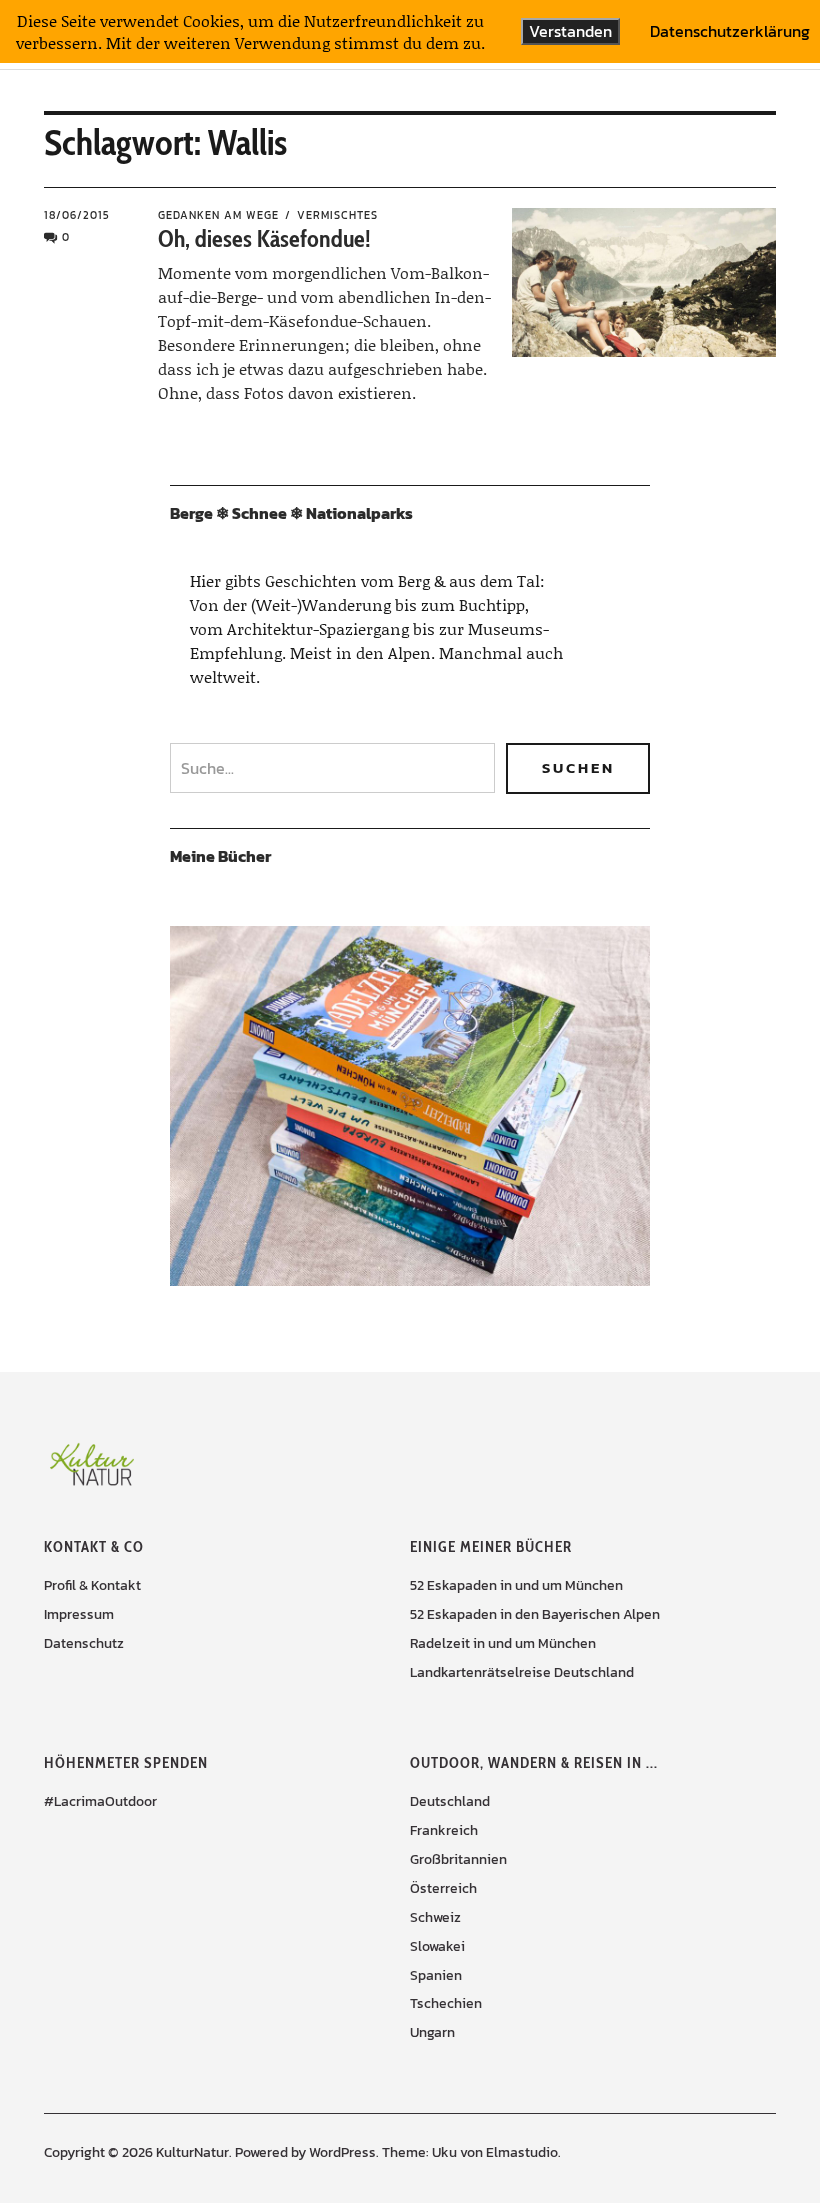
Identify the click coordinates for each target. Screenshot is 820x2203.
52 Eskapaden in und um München (516, 1585)
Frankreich (444, 1830)
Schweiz (435, 1917)
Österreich (443, 1888)
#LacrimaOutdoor (100, 1801)
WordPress (342, 2152)
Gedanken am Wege (218, 215)
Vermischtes (337, 215)
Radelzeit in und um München (503, 1643)
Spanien (436, 1975)
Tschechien (446, 2003)
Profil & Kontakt (92, 1585)
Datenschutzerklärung (730, 32)
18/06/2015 (77, 215)
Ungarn (432, 2032)
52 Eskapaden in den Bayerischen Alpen (535, 1614)
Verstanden (570, 31)
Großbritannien (458, 1859)
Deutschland (450, 1801)
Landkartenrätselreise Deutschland (522, 1672)
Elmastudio (522, 2152)
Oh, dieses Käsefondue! (264, 238)
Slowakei (437, 1946)
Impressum (79, 1614)
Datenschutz (84, 1643)
